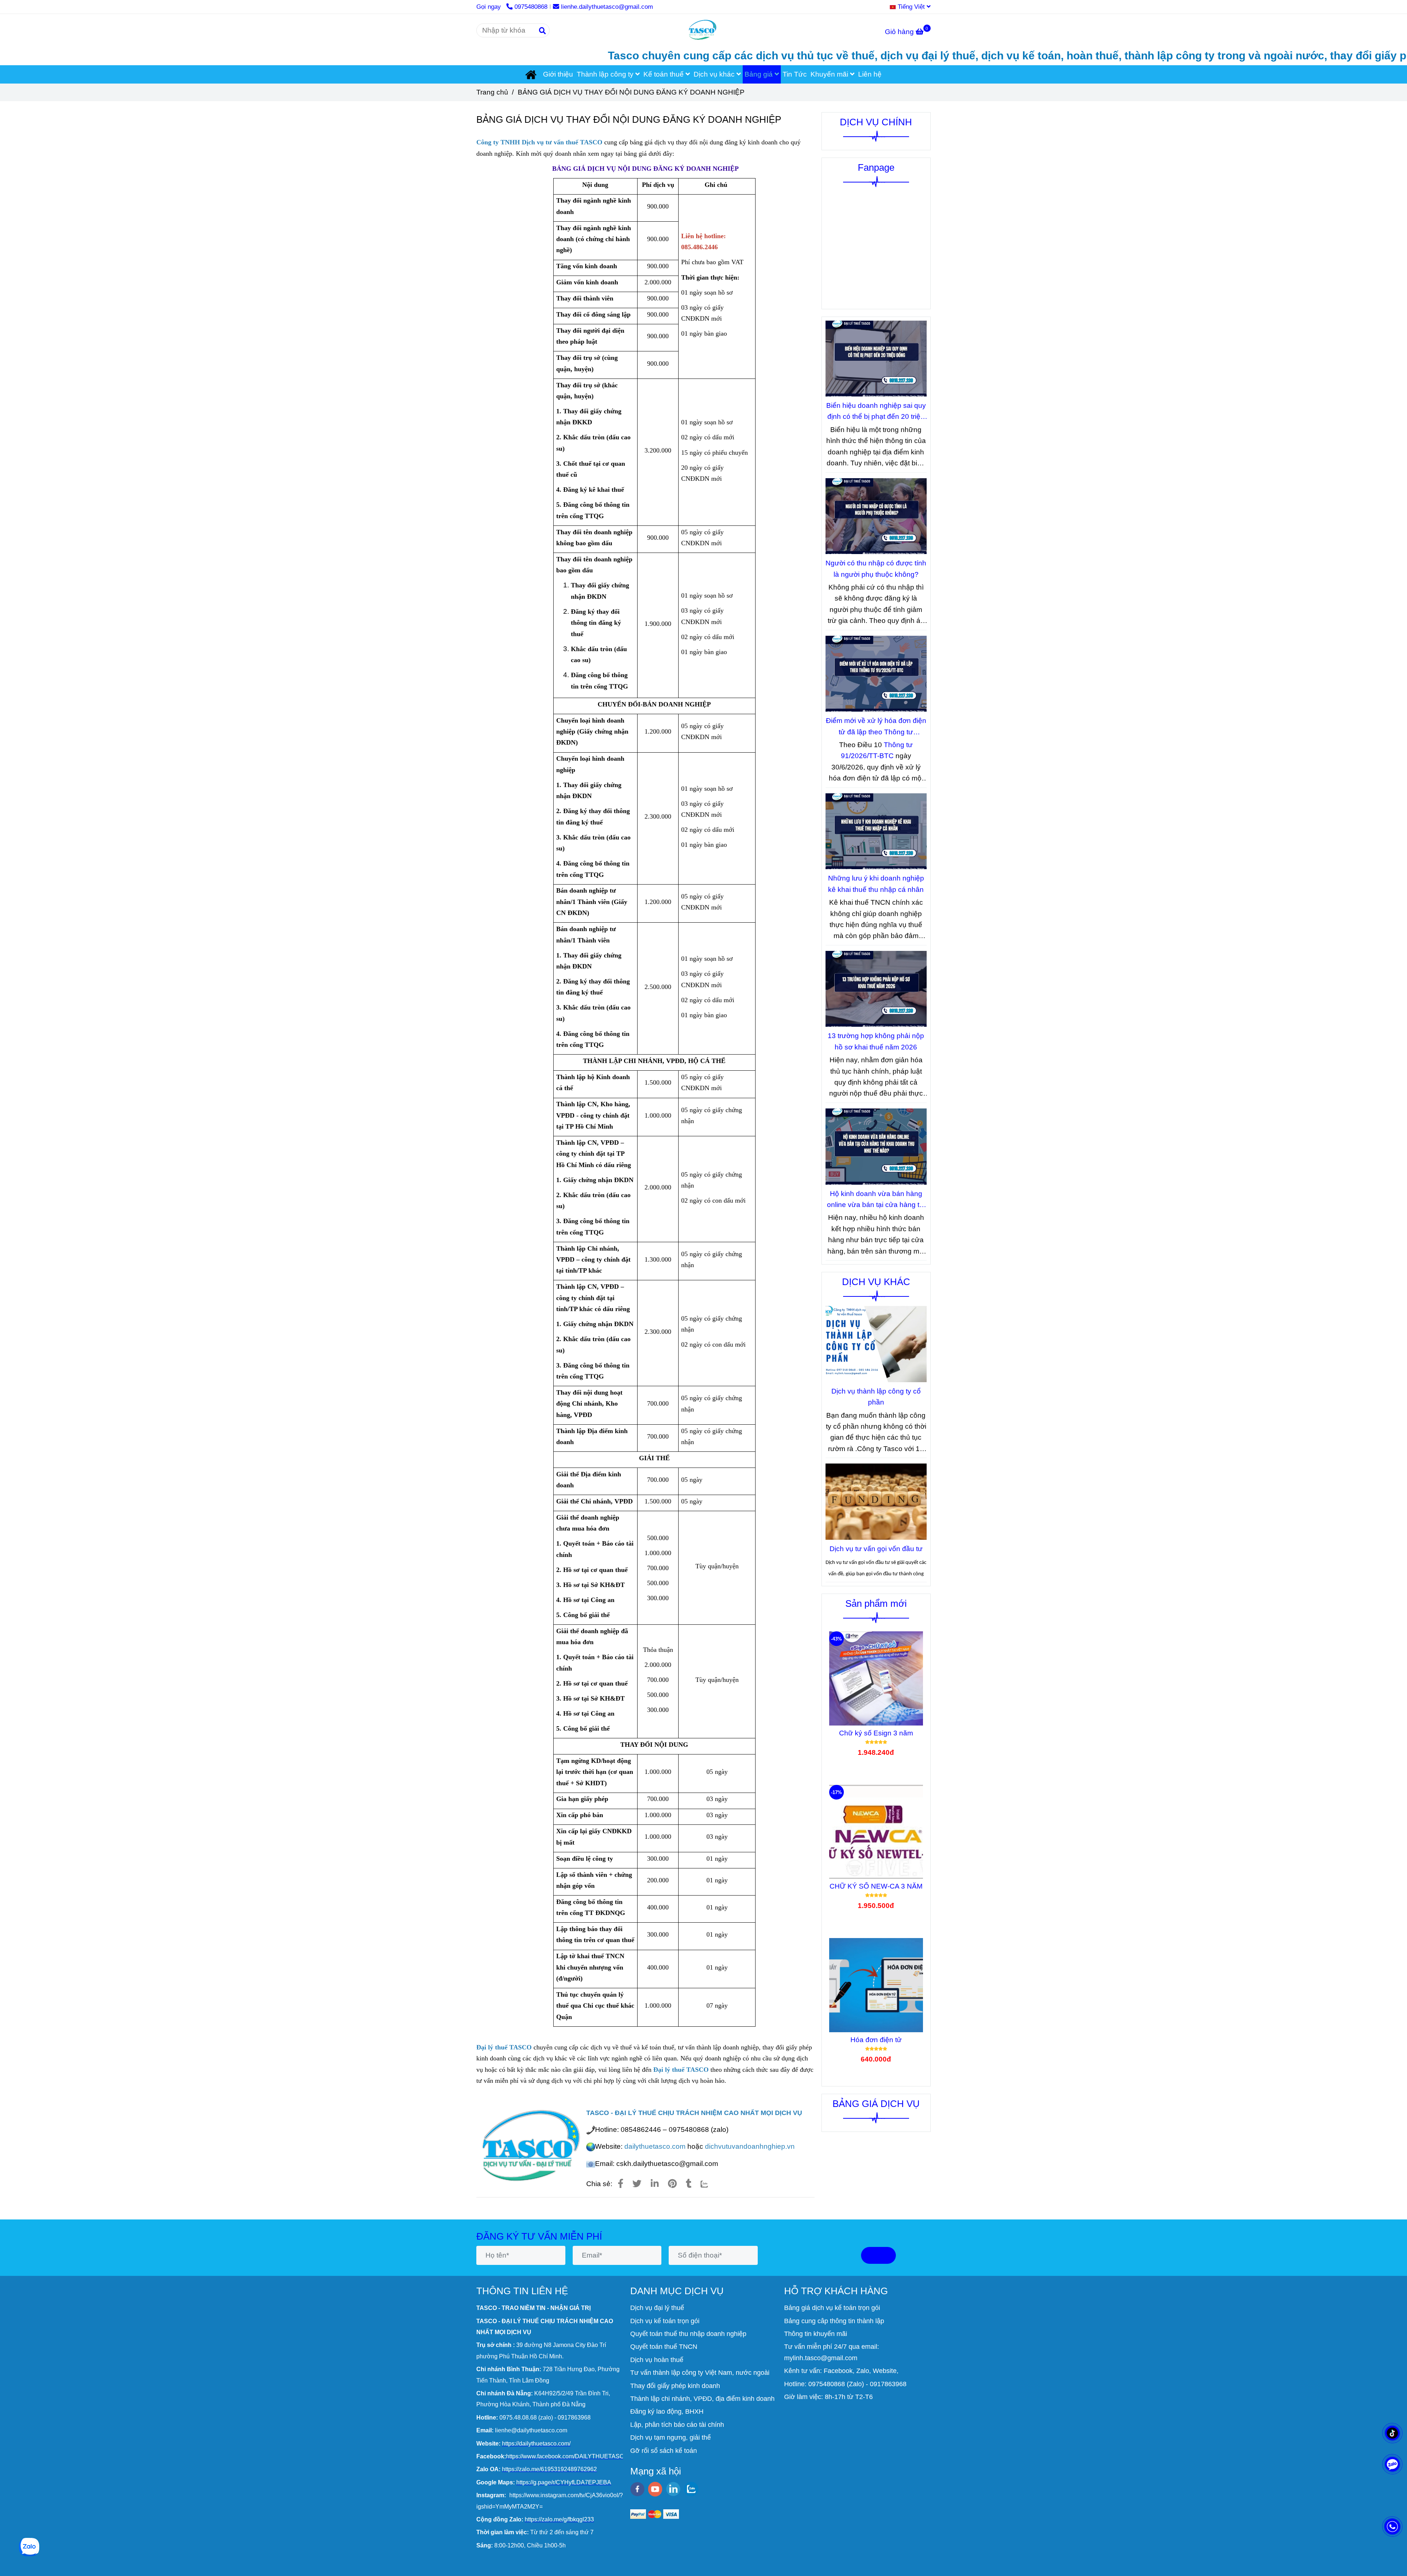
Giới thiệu (558, 74)
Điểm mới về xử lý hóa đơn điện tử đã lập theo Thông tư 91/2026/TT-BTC (876, 727)
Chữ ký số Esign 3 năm (876, 1733)
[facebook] (637, 2489)
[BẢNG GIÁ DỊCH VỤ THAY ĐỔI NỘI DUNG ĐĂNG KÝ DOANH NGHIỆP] (703, 30)
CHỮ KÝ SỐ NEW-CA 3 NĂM (876, 1886)
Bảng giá (760, 74)
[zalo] (691, 2489)
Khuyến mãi (830, 74)
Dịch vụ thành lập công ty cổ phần (876, 1397)
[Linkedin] (655, 2184)
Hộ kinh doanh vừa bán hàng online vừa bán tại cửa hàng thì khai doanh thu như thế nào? (876, 1200)
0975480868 (531, 7)
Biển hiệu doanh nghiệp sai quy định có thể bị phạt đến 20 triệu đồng (876, 412)
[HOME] (532, 74)
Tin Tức (795, 74)
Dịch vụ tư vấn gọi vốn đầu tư (876, 1549)
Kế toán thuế (664, 74)
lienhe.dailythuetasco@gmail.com (607, 7)
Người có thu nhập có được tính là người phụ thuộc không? (876, 569)
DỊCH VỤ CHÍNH (876, 122)
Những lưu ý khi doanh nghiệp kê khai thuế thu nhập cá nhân (876, 884)
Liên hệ (870, 74)
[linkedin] (673, 2489)
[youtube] (655, 2489)
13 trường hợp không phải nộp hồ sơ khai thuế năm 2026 (876, 1041)
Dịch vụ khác (715, 74)
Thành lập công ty (606, 74)
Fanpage (876, 167)
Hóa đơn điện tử (876, 2040)
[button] (912, 7)
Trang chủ (492, 92)
